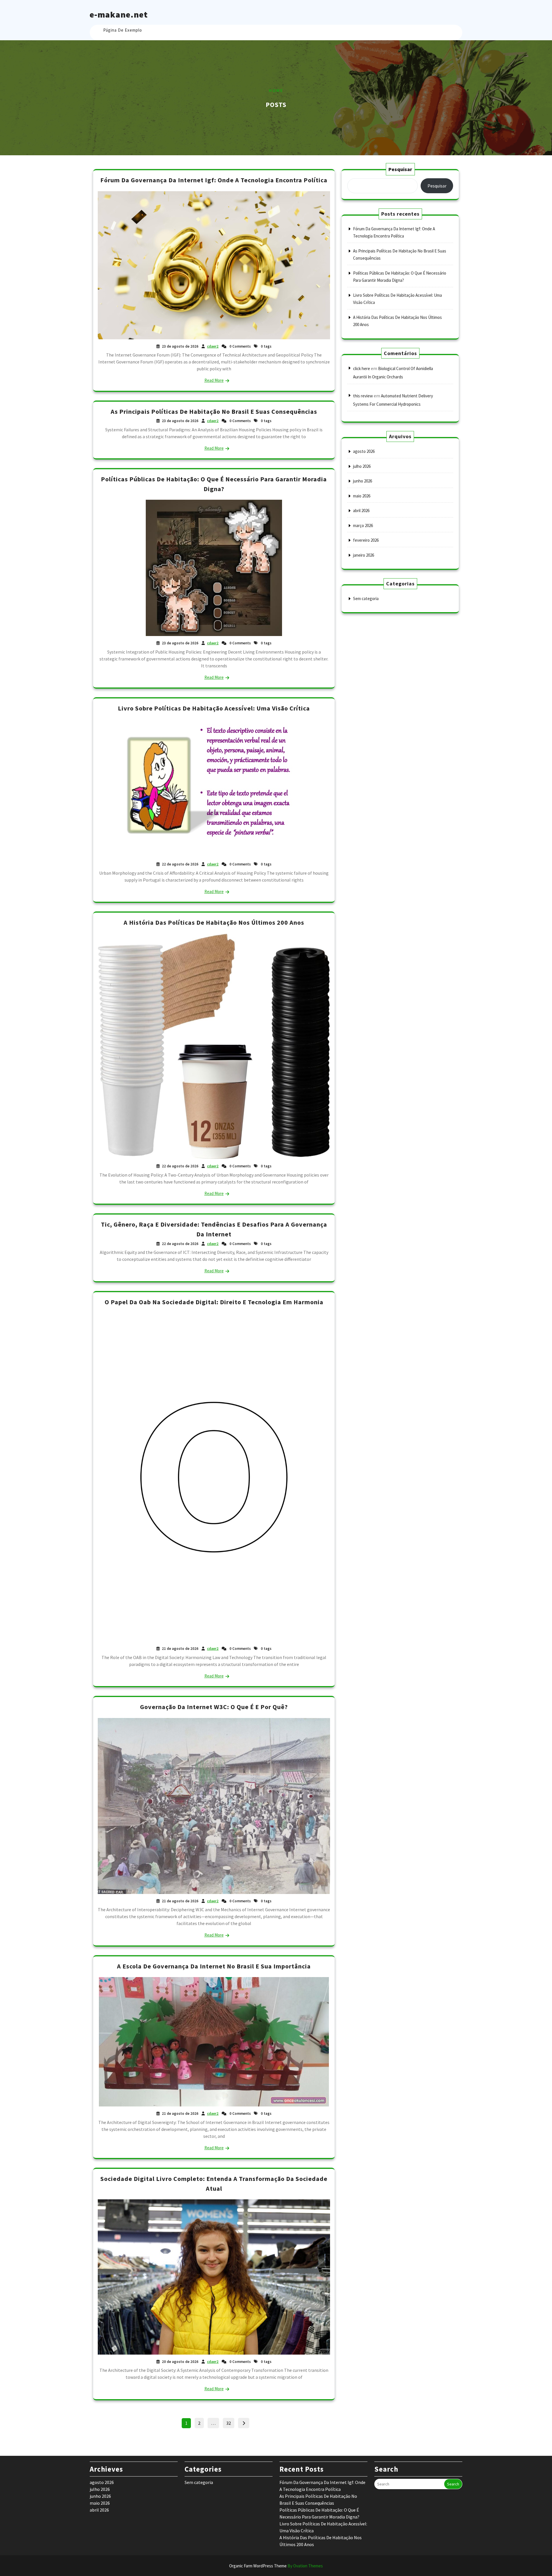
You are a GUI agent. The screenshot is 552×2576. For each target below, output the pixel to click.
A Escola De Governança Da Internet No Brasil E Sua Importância (214, 1966)
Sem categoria (366, 598)
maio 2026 (362, 496)
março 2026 (363, 525)
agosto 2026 (364, 451)
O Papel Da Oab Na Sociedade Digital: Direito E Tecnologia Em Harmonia (214, 1302)
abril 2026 (361, 511)
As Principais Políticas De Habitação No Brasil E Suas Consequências (214, 411)
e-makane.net (119, 14)
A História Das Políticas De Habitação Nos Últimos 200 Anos (214, 922)
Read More (214, 380)
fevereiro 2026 (366, 540)
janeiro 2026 (364, 555)
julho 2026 (362, 466)
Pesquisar (400, 169)
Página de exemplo (123, 30)
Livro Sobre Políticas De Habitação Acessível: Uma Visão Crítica (214, 708)
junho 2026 (363, 481)
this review (363, 396)
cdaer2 (213, 346)
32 (230, 2422)
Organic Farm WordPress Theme (276, 2566)
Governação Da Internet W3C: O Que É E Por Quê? (214, 1707)
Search (453, 2484)
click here (362, 368)
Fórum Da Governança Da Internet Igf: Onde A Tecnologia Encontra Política (214, 180)
